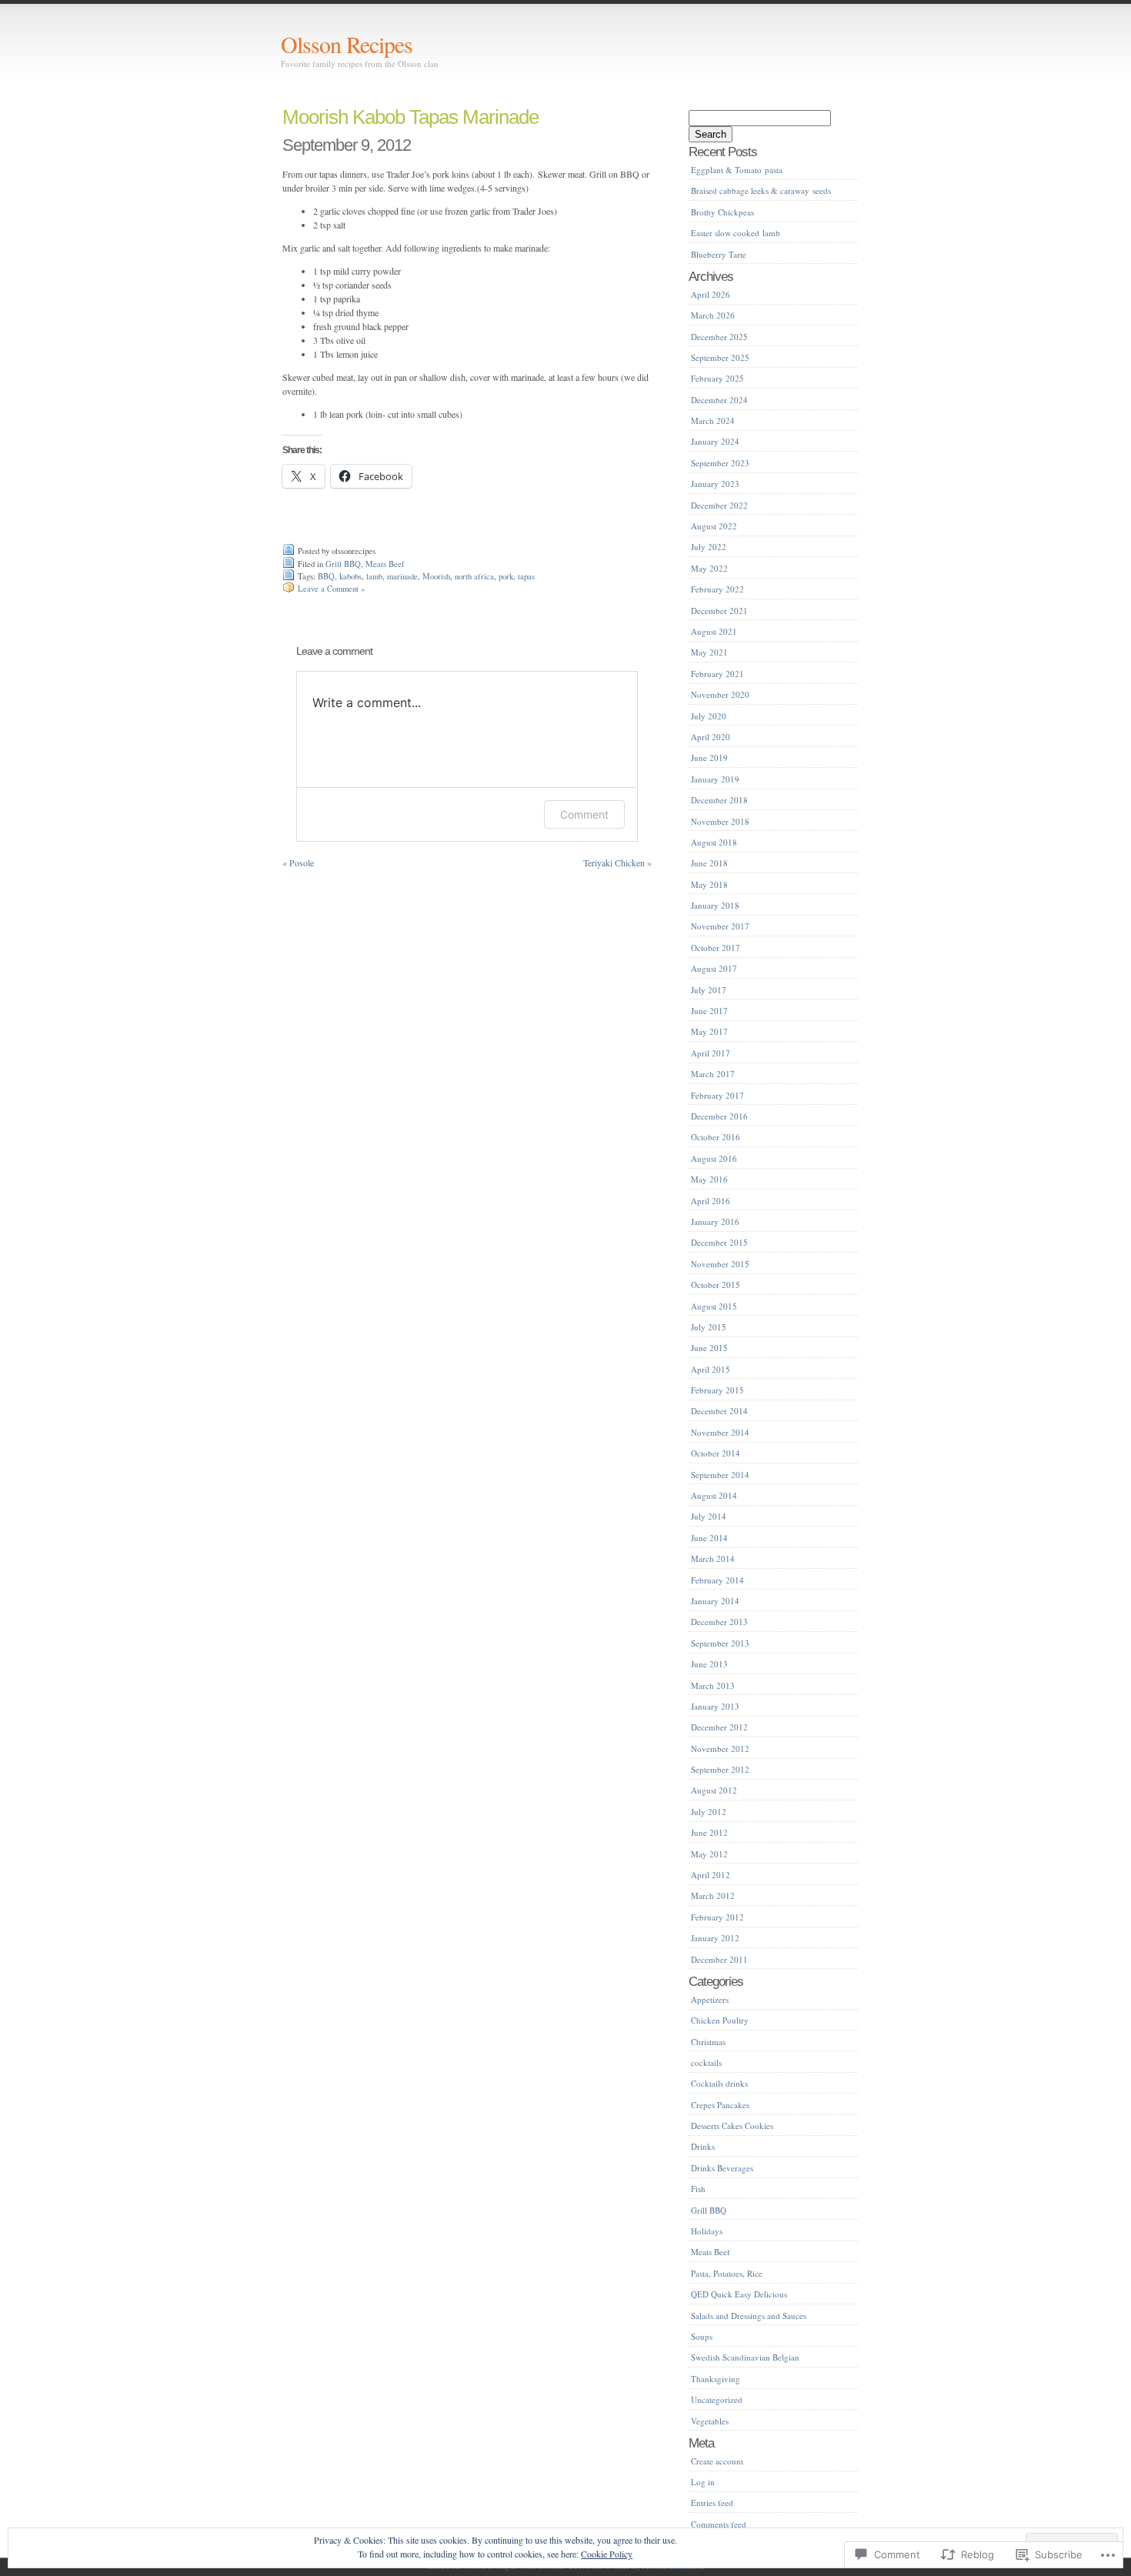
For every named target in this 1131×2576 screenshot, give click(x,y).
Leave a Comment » (331, 589)
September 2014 (720, 1475)
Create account (717, 2461)
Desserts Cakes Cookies (732, 2126)
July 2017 (709, 990)
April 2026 (711, 294)
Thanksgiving (716, 2379)
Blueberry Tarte (719, 254)
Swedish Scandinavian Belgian (745, 2357)
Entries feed (712, 2503)
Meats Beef (385, 564)
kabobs (350, 576)
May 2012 (709, 1854)
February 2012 (717, 1917)
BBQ (326, 576)
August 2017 (714, 968)
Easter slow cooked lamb (736, 233)
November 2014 (720, 1432)
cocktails (706, 2062)
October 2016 (716, 1137)
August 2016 (714, 1158)
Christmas (708, 2042)
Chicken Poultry (720, 2020)
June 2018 (709, 863)
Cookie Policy (607, 2554)
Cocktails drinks (719, 2083)
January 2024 (715, 441)
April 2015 (711, 1369)
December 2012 (719, 1727)
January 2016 (715, 1221)
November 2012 (720, 1748)
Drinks (703, 2146)
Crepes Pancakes (720, 2105)
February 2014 (717, 1580)
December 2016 (719, 1116)
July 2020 (709, 716)
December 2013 (719, 1622)
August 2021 (714, 631)
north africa (474, 576)
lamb (374, 576)
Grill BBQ (343, 564)
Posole (298, 863)
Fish (698, 2189)
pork (506, 576)
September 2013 (720, 1643)
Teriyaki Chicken (617, 863)
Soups (702, 2336)
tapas (526, 576)
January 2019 (715, 779)
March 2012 (713, 1895)
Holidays (707, 2231)
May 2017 (709, 1031)
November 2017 (720, 926)
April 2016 (711, 1201)
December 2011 (719, 1959)
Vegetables (710, 2421)
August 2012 (714, 1790)
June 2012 (709, 1832)
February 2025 (717, 378)
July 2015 (709, 1327)
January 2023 (715, 484)
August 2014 (714, 1495)
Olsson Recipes (347, 44)
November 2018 (720, 821)
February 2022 (717, 589)
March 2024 (713, 420)
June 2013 (709, 1664)
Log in (703, 2482)
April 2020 (711, 737)
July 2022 (709, 547)
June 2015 (709, 1348)
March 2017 (713, 1074)
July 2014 (709, 1516)
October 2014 (716, 1453)
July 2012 (709, 1812)
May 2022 (709, 568)
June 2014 (709, 1538)
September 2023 (720, 463)
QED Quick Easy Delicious (739, 2294)
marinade (402, 576)
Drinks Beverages (722, 2168)
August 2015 (714, 1306)
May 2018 (709, 884)
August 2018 (714, 842)
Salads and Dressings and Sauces (749, 2316)
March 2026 (713, 315)
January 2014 (715, 1601)
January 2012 (715, 1938)
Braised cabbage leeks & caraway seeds (761, 190)
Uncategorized (717, 2399)
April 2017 (711, 1053)
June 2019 (709, 757)
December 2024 (719, 400)
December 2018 (719, 800)
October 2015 (716, 1285)
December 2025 (719, 337)
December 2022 (719, 505)
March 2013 (713, 1685)
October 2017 (716, 948)
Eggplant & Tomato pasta (737, 170)
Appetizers (710, 1999)
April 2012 (711, 1875)
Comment (584, 814)
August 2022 (714, 526)
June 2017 (709, 1011)
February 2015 (717, 1390)
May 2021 (709, 652)
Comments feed (719, 2524)
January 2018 (715, 905)
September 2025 (720, 357)
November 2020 (720, 694)
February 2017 (717, 1095)
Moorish (436, 576)
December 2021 (719, 611)
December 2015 (719, 1242)
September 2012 (720, 1769)
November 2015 (720, 1264)
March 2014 (713, 1558)
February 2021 (717, 674)
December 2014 (719, 1411)
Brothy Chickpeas (722, 212)
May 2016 (709, 1179)
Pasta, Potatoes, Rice (727, 2273)
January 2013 (715, 1706)
